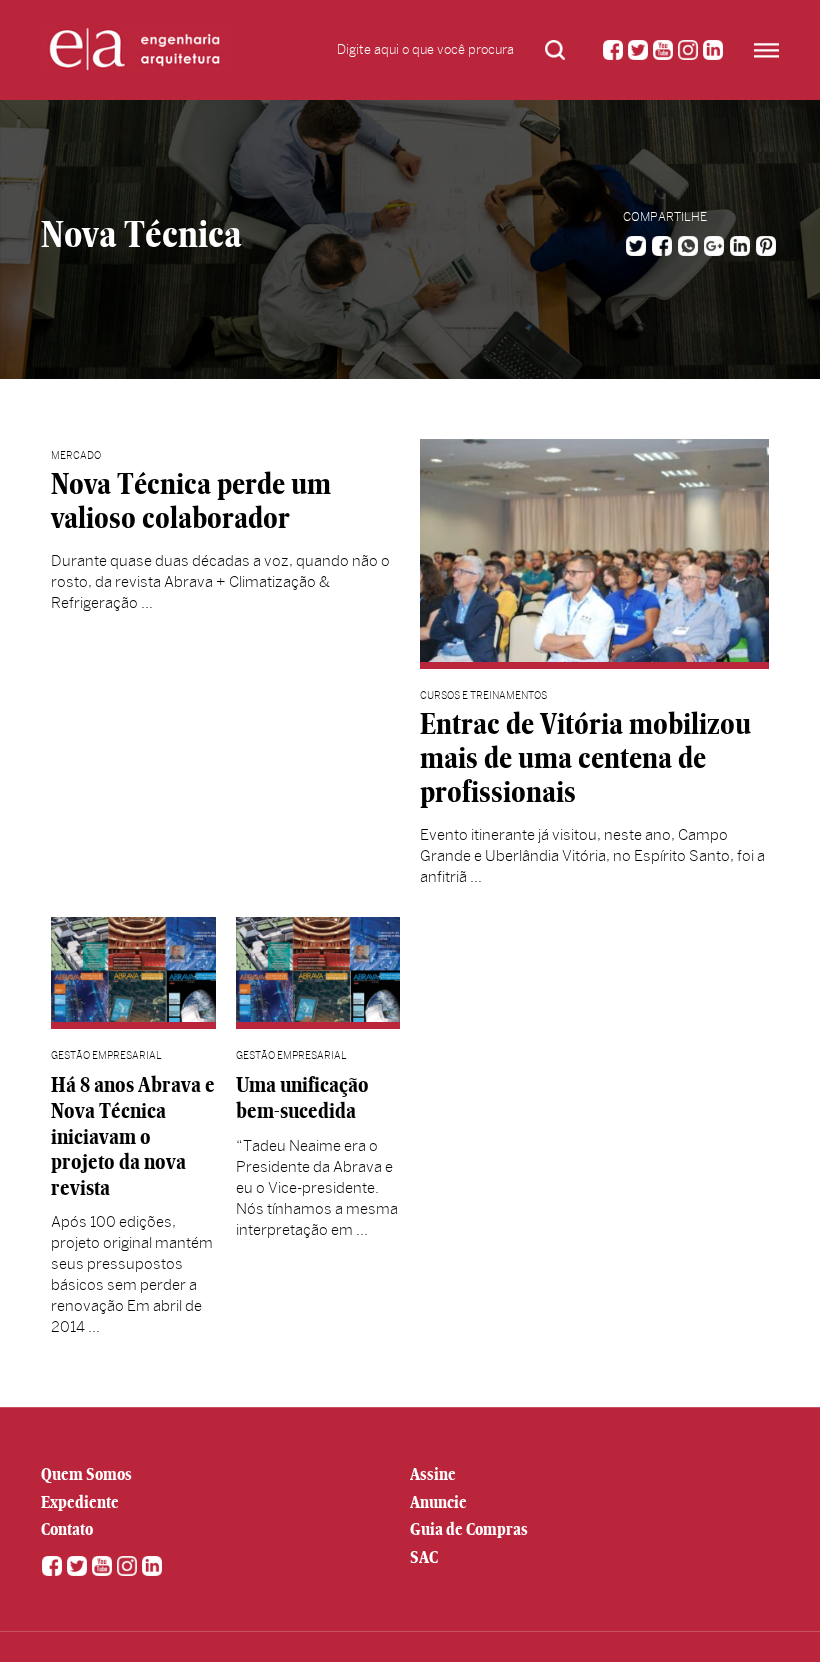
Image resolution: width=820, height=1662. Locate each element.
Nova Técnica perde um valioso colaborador (191, 501)
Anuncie (438, 1502)
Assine (433, 1474)
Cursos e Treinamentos (483, 695)
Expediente (80, 1502)
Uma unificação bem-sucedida (302, 1097)
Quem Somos (86, 1474)
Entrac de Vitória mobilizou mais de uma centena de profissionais (585, 757)
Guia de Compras (469, 1529)
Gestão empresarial (106, 1055)
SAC (424, 1557)
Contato (67, 1529)
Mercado (76, 455)
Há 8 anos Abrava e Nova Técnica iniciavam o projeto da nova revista (133, 1135)
